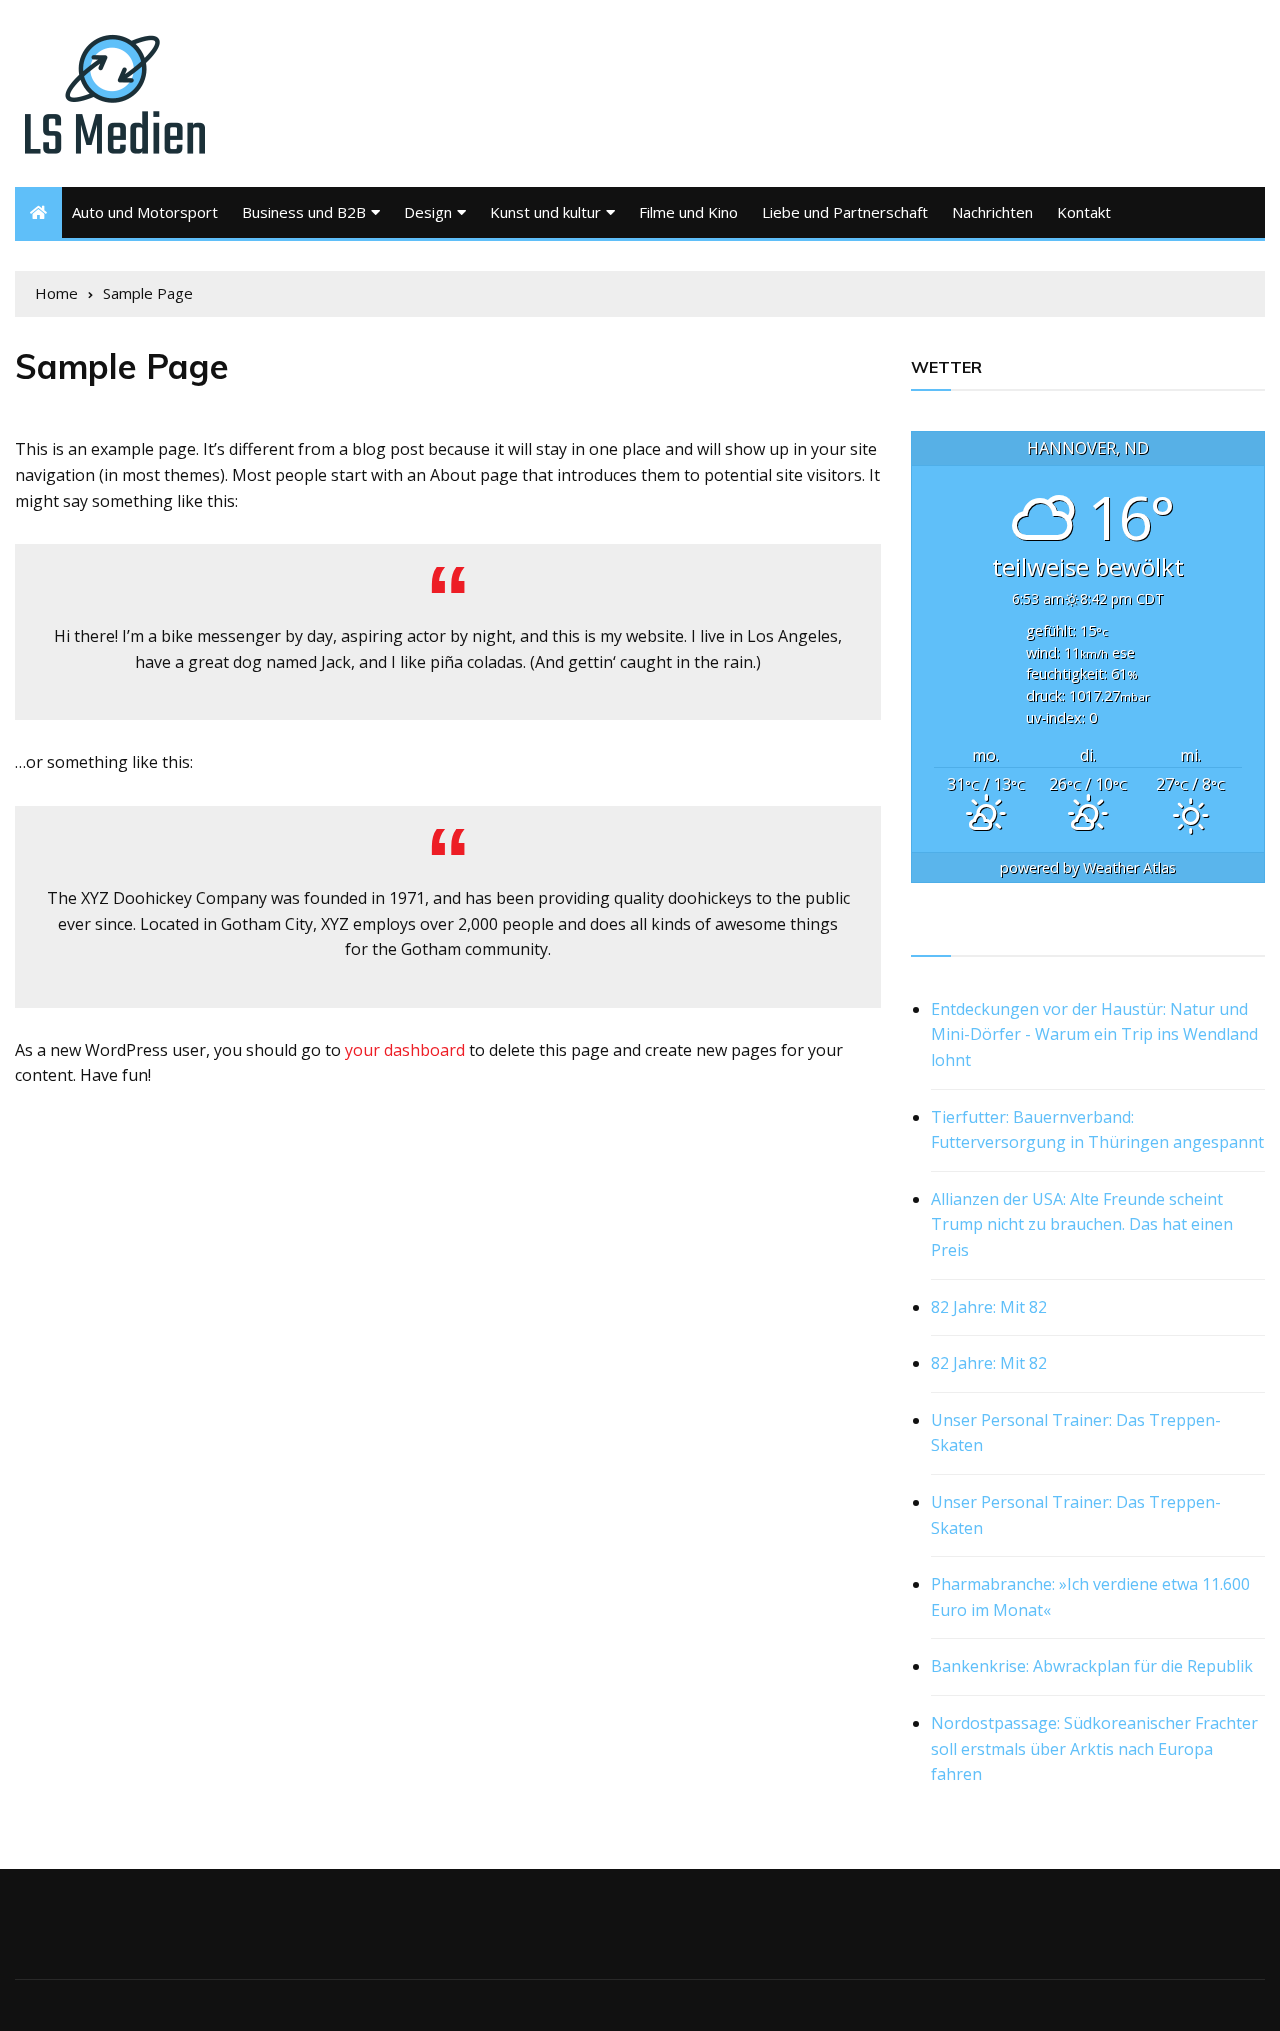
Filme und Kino (688, 212)
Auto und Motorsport (145, 212)
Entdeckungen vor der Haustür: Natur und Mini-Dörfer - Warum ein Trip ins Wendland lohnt (1094, 1034)
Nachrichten (992, 212)
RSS (927, 933)
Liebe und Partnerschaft (845, 212)
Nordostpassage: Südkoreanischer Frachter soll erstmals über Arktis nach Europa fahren (1094, 1748)
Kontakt (1084, 212)
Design (428, 212)
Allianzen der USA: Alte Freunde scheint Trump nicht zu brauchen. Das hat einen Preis (1082, 1224)
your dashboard (405, 1050)
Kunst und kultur (545, 212)
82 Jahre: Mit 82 (989, 1307)
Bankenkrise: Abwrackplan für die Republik (1092, 1666)
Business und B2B (304, 212)
